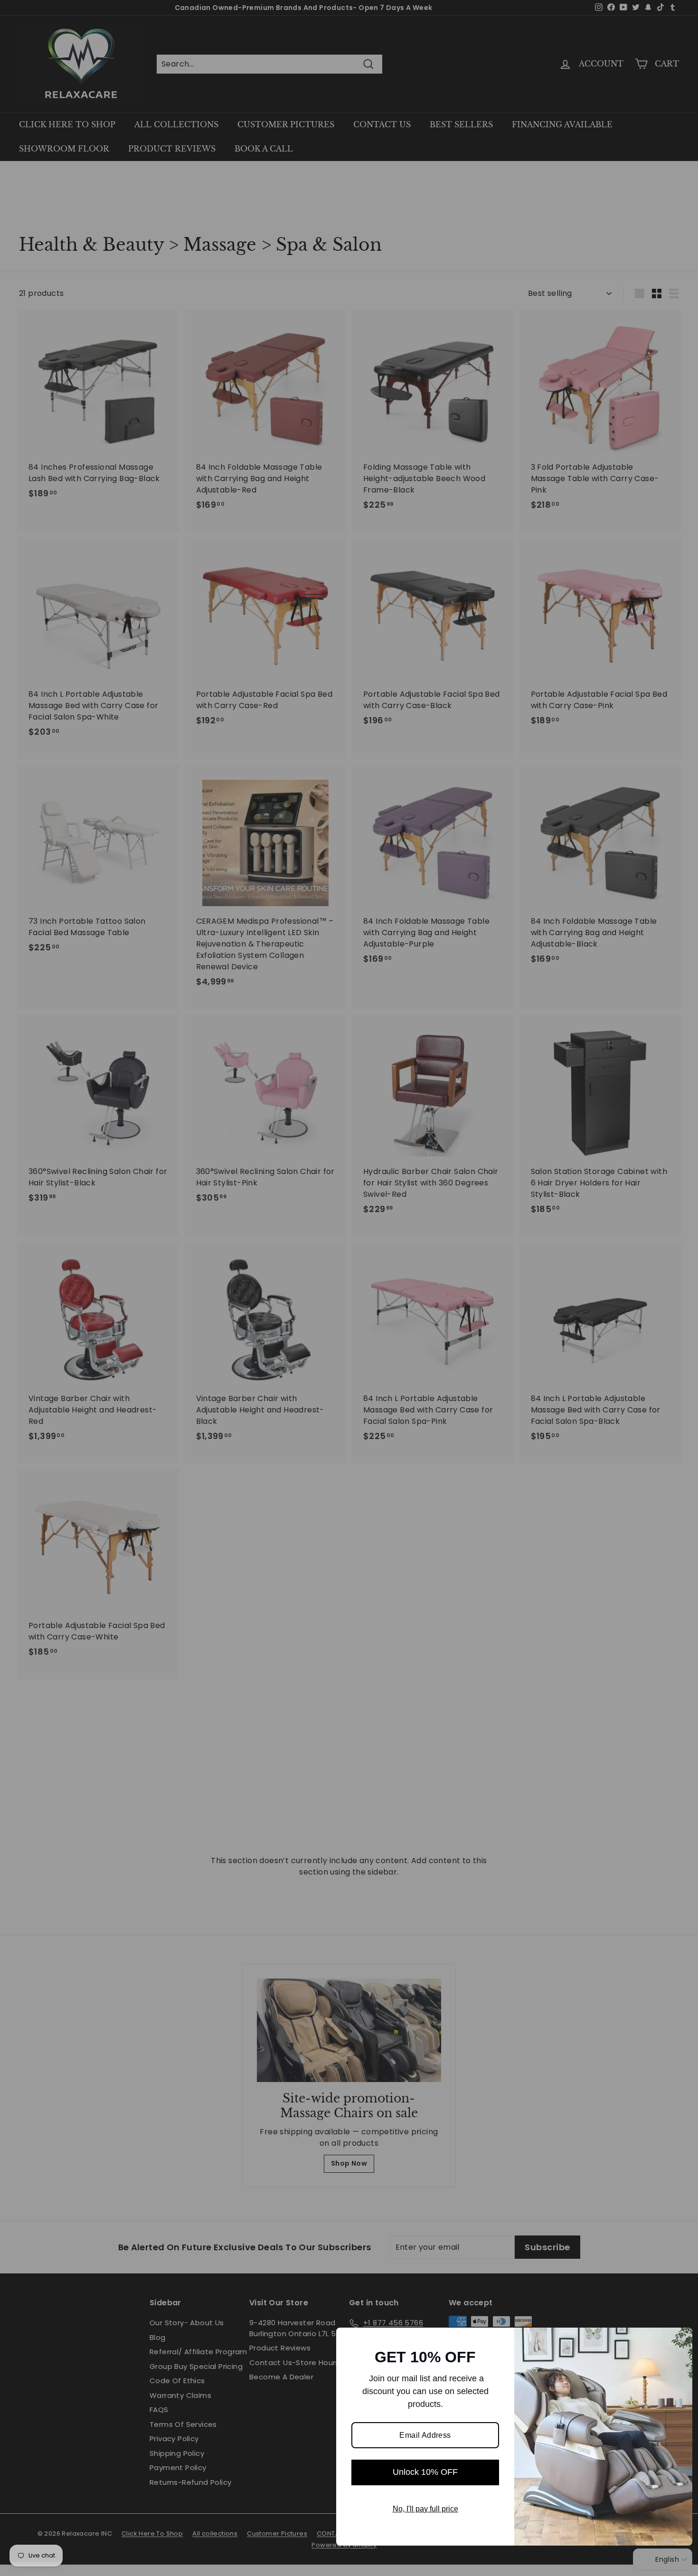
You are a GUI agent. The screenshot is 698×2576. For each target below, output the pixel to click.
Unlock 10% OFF (425, 2472)
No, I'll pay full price (425, 2509)
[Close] (681, 2339)
